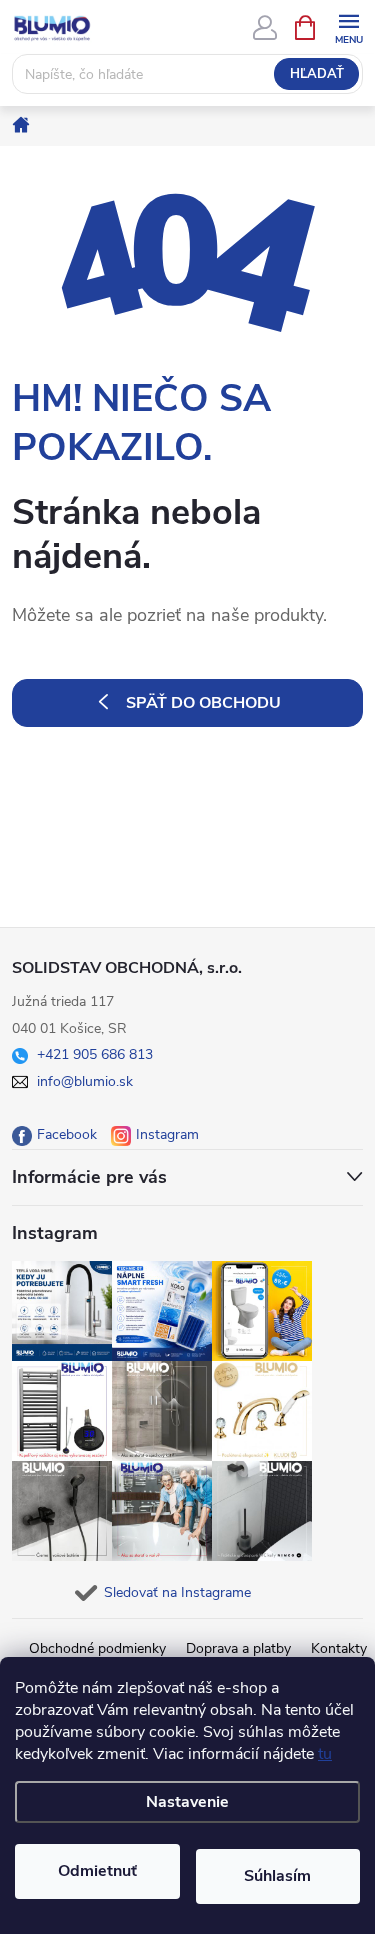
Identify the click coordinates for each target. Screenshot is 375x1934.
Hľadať (317, 74)
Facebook (67, 1134)
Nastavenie (187, 1802)
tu (325, 1754)
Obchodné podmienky (97, 1648)
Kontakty (339, 1648)
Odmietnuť (97, 1871)
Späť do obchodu (203, 703)
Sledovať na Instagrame (177, 1592)
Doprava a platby (238, 1648)
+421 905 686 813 (95, 1054)
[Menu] (348, 26)
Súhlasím (277, 1876)
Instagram (167, 1134)
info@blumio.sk (85, 1081)
